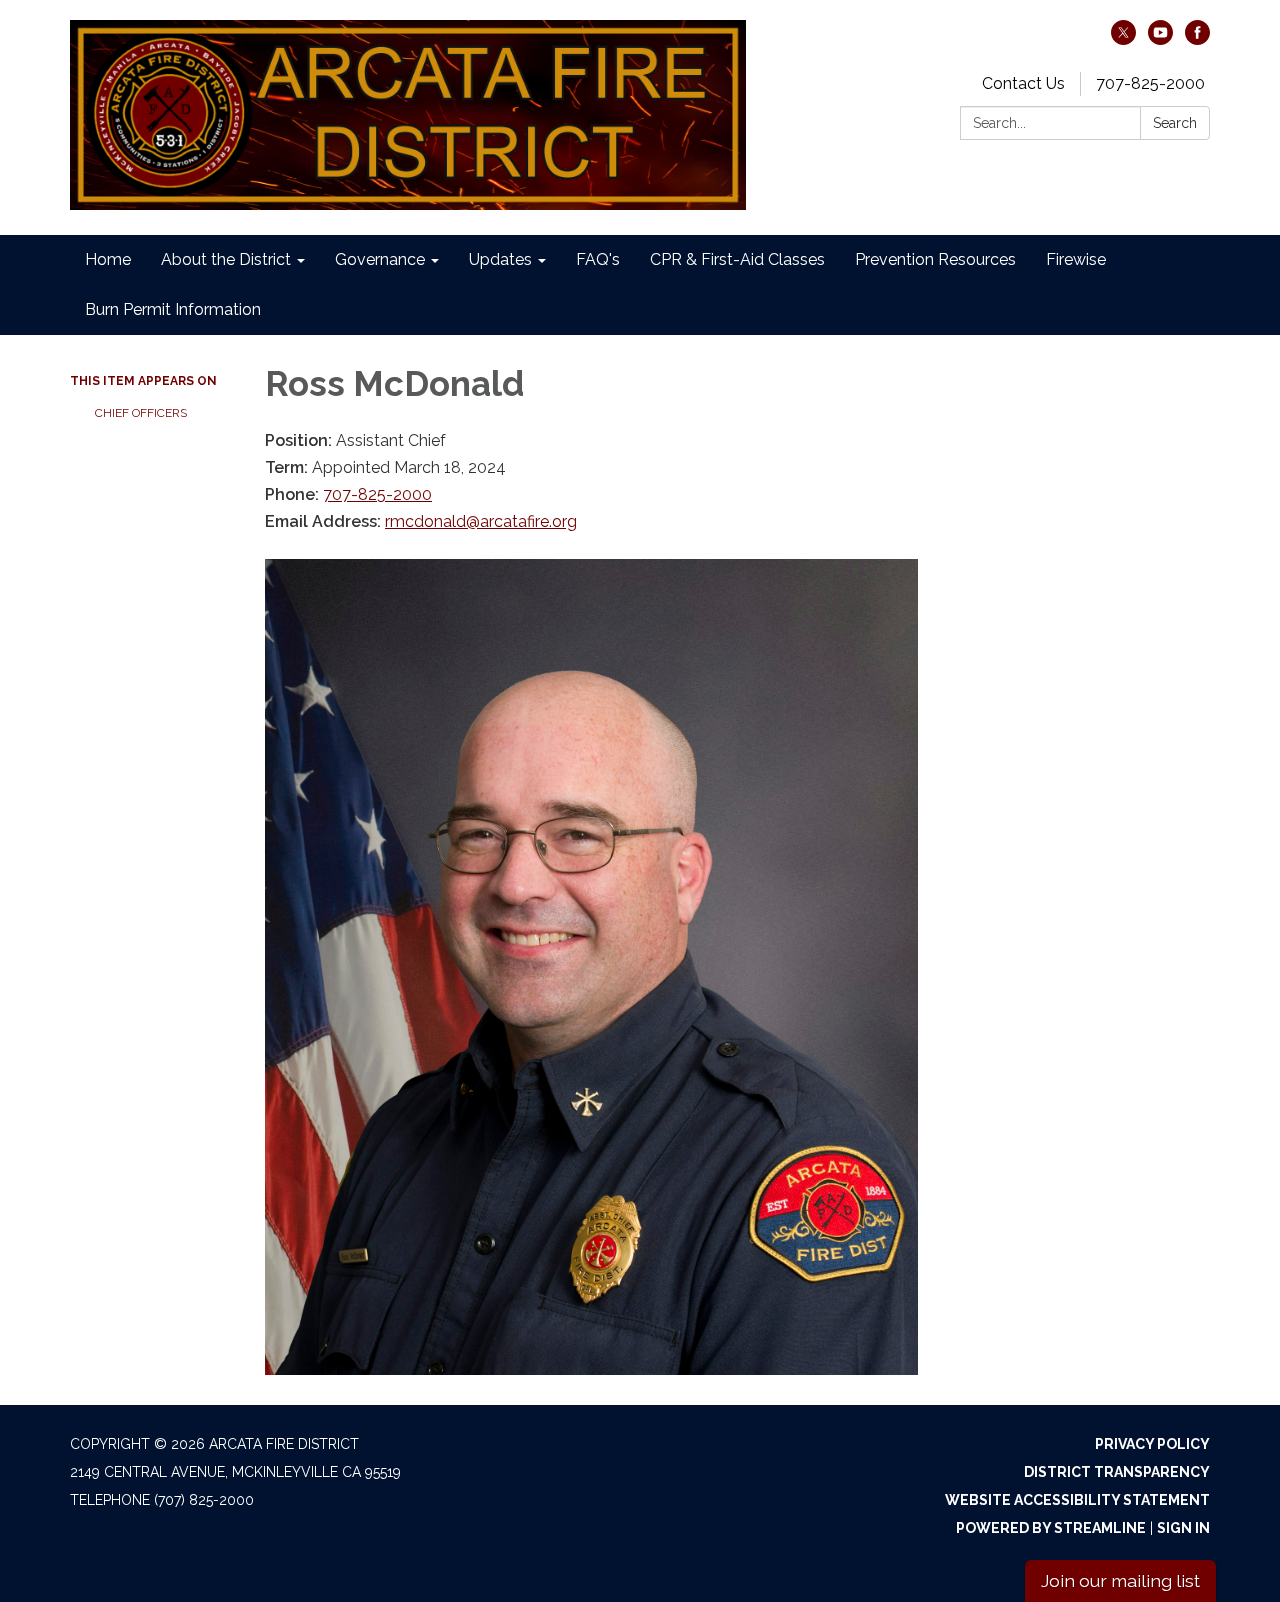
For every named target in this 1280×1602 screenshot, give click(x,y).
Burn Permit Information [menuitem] (173, 309)
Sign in (1183, 1528)
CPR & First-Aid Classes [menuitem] (737, 259)
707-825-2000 (1150, 83)
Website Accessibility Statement (1077, 1500)
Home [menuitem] (108, 259)
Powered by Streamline (1051, 1528)
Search (1175, 123)
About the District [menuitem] (226, 259)
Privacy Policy (1152, 1444)
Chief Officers (141, 413)
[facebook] (1197, 39)
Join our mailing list (1120, 1580)
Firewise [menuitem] (1076, 259)
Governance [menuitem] (380, 259)
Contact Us (1023, 83)
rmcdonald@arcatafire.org (481, 521)
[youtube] (1160, 39)
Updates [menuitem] (500, 259)
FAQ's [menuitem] (598, 259)
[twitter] (1123, 39)
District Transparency (1117, 1472)
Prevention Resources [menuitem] (935, 259)
